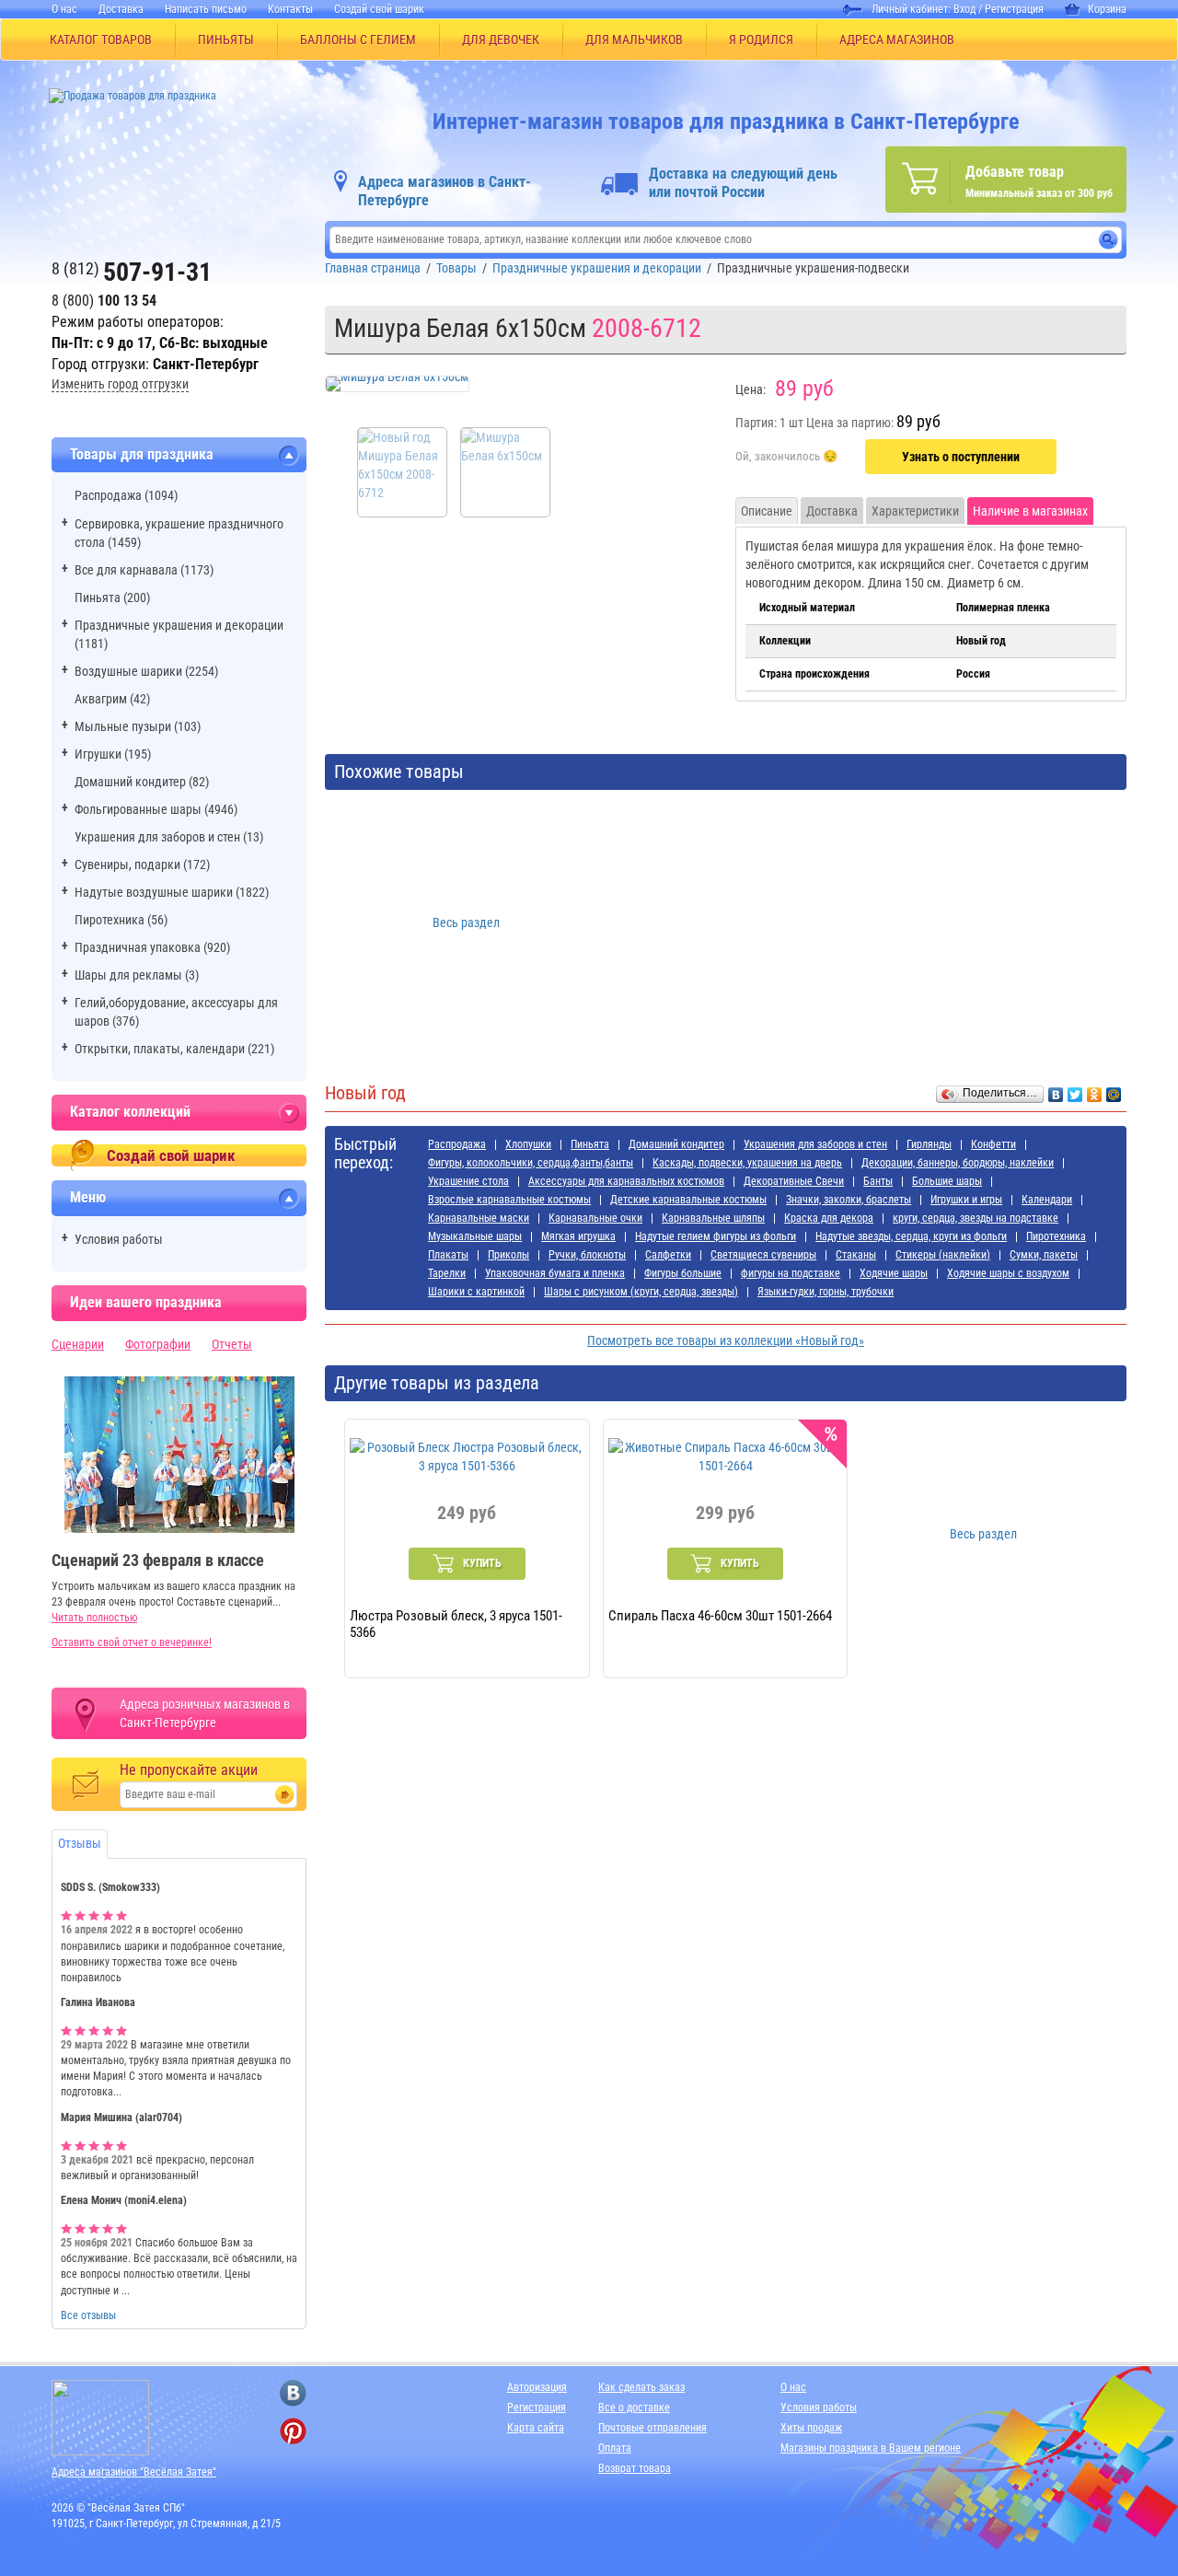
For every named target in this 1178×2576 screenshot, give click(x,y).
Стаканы (856, 1255)
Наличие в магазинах (1030, 511)
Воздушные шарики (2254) (146, 671)
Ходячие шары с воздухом (1008, 1273)
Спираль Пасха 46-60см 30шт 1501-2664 (720, 1616)
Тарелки (447, 1273)
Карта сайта (536, 2428)
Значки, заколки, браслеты (849, 1200)
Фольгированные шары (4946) (156, 809)
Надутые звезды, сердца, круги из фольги (911, 1236)
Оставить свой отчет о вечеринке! (132, 1642)
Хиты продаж (811, 2428)
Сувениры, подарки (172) (142, 864)
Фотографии (158, 1344)
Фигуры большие (683, 1273)
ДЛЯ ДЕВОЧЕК (501, 40)
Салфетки (668, 1255)
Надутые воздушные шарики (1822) (172, 892)
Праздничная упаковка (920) (152, 947)
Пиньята (590, 1144)
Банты (878, 1181)
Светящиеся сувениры (763, 1255)
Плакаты (448, 1255)
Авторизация (537, 2387)
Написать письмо (206, 9)
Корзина (1107, 9)
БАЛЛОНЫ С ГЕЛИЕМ (358, 40)
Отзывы (80, 1843)
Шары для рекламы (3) (137, 975)
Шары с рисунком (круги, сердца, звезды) (641, 1292)
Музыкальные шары (475, 1236)
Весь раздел (466, 922)
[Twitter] (1075, 1090)
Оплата (615, 2448)
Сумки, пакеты (1044, 1255)
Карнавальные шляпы (713, 1218)
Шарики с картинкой (476, 1292)
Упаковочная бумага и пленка (555, 1273)
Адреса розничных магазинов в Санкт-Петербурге (205, 1713)
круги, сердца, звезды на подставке (976, 1218)
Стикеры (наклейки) (943, 1255)
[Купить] (786, 458)
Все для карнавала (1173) (144, 570)
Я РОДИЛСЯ (761, 40)
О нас (64, 9)
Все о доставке (634, 2408)
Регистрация (1014, 9)
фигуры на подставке (791, 1273)
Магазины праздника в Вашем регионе (871, 2448)
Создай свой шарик (379, 9)
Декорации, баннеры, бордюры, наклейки (958, 1163)
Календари (1047, 1200)
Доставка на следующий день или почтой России (743, 183)
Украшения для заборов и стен (815, 1144)
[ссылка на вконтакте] (293, 2393)
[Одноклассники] (1095, 1090)
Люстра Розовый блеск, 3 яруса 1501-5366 (456, 1623)
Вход (964, 9)
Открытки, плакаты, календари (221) (174, 1049)
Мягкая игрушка (578, 1236)
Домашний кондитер (676, 1144)
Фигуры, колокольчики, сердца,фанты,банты (531, 1163)
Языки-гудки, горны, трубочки (826, 1292)
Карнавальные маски (479, 1218)
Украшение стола (468, 1181)
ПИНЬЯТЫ (226, 40)
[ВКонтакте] (1056, 1090)
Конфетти (993, 1144)
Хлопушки (528, 1144)
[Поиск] (1109, 240)
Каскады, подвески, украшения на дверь (747, 1163)
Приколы (508, 1255)
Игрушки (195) (113, 754)
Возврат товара (635, 2468)
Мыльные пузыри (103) (138, 726)
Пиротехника (1056, 1236)
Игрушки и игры (966, 1200)
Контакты (290, 9)
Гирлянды (929, 1144)
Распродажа (457, 1144)
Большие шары (947, 1181)
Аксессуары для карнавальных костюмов (626, 1181)
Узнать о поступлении (961, 457)
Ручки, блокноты (587, 1255)
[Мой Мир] (1114, 1090)
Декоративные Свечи (794, 1181)
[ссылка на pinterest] (293, 2431)
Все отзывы (88, 2315)
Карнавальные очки (595, 1218)
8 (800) (104, 301)
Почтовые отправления (653, 2428)
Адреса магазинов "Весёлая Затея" (134, 2472)
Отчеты (232, 1344)
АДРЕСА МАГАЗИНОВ (897, 40)
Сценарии (78, 1344)
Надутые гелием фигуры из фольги (716, 1236)
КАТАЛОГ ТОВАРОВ (101, 40)
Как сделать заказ (641, 2387)
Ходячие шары (894, 1273)
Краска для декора (829, 1218)
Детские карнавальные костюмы (688, 1200)
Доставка (121, 9)
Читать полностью (94, 1618)
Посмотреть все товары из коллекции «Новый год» (726, 1340)
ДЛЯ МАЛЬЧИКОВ (634, 40)
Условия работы (119, 1239)
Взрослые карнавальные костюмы (509, 1200)
